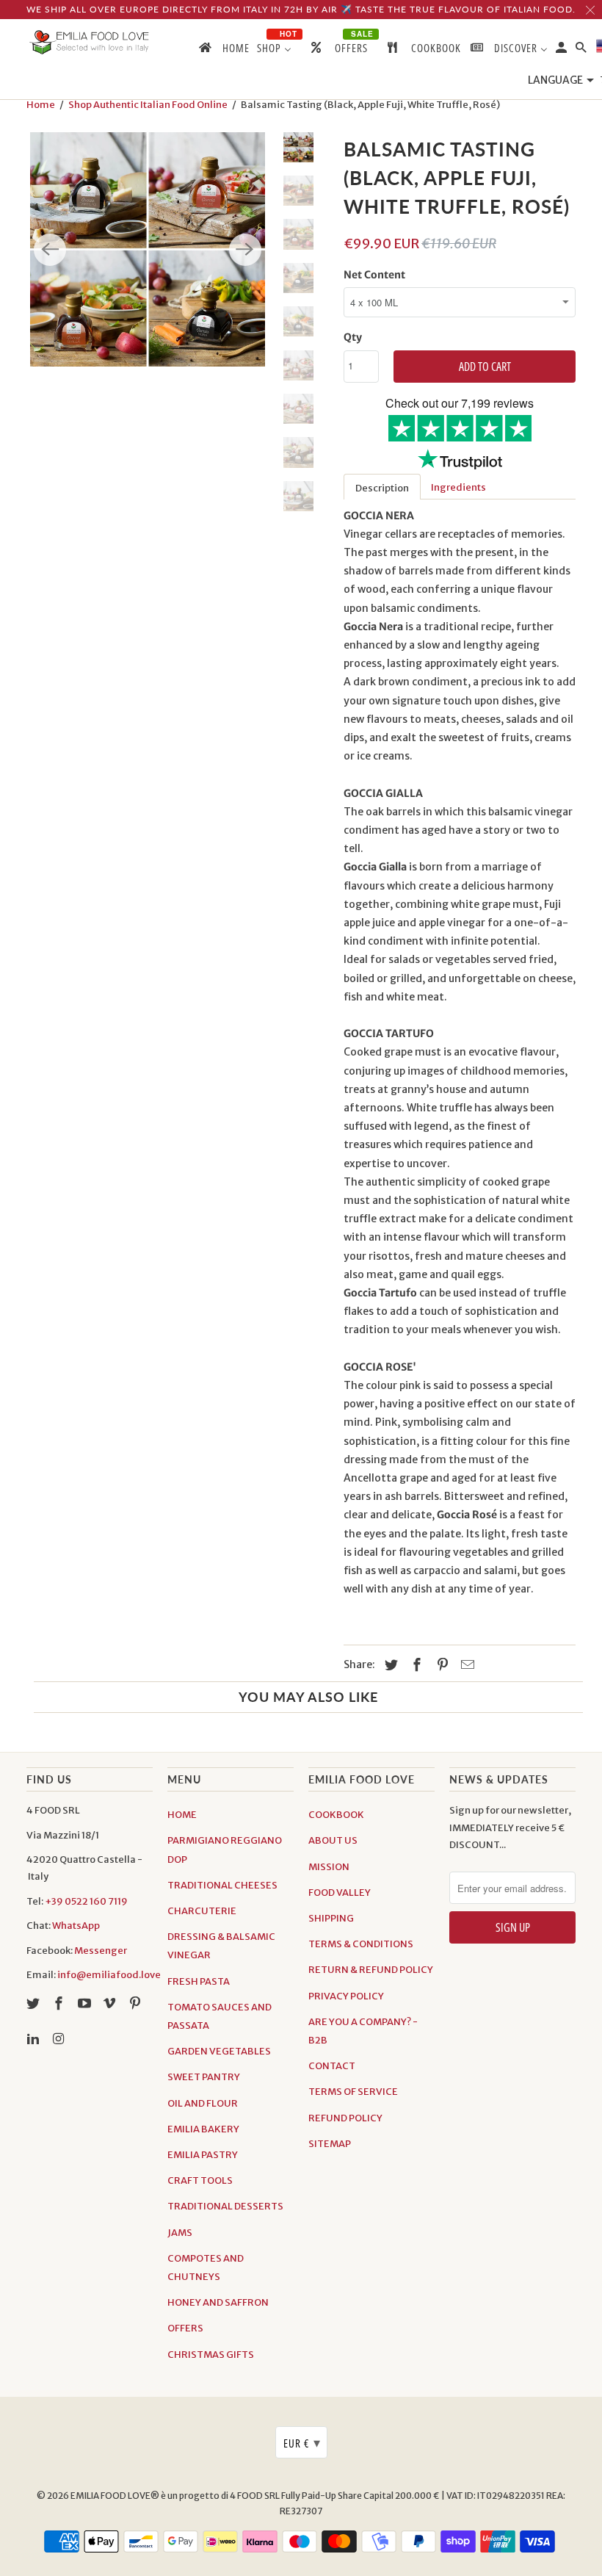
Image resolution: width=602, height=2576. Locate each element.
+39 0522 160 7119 (86, 1901)
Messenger (101, 1951)
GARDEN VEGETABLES (219, 2051)
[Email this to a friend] (465, 1665)
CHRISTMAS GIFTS (211, 2355)
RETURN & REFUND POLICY (371, 1970)
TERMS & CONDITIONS (361, 1944)
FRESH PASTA (199, 1981)
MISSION (329, 1867)
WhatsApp (76, 1926)
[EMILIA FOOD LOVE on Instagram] (60, 2039)
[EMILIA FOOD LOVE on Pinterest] (137, 2003)
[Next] (245, 250)
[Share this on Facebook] (415, 1665)
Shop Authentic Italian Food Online (148, 105)
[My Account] (562, 50)
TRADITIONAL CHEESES (222, 1885)
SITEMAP (330, 2144)
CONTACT (332, 2066)
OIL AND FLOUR (203, 2103)
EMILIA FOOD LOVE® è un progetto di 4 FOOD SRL (176, 2496)
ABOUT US (333, 1840)
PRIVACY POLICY (346, 1996)
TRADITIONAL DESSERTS (225, 2206)
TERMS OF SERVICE (353, 2092)
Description (382, 488)
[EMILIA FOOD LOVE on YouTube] (86, 2003)
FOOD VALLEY (340, 1893)
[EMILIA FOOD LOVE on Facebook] (60, 2003)
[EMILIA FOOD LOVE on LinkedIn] (35, 2039)
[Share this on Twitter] (389, 1665)
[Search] (582, 50)
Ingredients (458, 487)
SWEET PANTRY (204, 2077)
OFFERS (185, 2328)
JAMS (180, 2233)
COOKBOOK (336, 1815)
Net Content (374, 275)
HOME (182, 1815)
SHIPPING (331, 1918)
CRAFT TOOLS (200, 2180)
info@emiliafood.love (109, 1975)
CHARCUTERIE (202, 1911)
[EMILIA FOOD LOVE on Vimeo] (111, 2003)
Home (41, 105)
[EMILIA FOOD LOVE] (90, 43)
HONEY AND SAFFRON (218, 2302)
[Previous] (50, 250)
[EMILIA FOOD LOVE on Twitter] (35, 2003)
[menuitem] (223, 51)
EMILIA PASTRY (203, 2155)
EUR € (302, 2442)
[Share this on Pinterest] (440, 1665)
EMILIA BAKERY (203, 2129)
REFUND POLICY (345, 2118)
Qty (353, 337)
